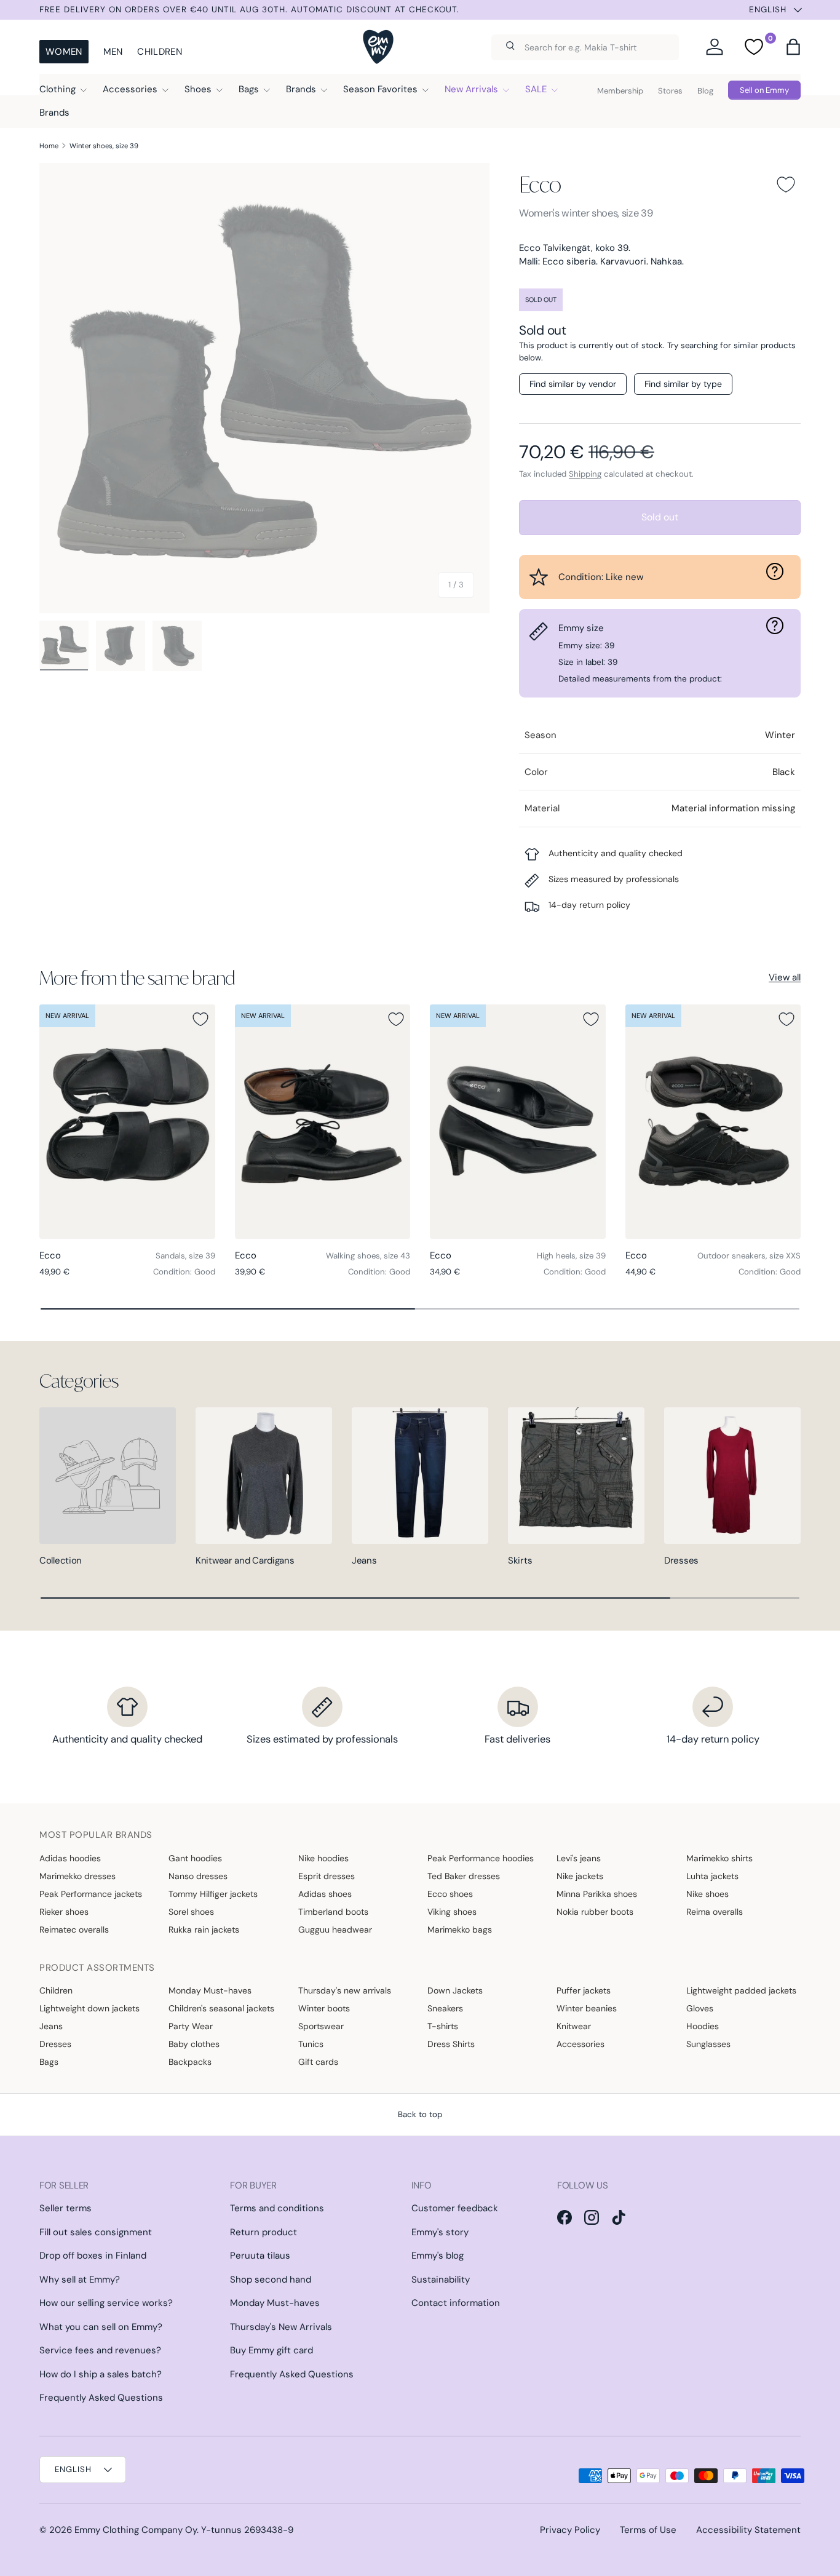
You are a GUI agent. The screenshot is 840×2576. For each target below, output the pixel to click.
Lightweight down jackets (89, 2008)
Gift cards (318, 2062)
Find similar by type (683, 384)
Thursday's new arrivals (345, 1990)
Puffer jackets (584, 1990)
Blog (705, 91)
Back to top (420, 2114)
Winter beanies (587, 2008)
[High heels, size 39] (518, 1122)
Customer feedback (455, 2208)
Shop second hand (271, 2280)
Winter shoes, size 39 (104, 146)
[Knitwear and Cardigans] (264, 1476)
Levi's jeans (579, 1858)
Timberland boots (333, 1912)
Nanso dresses (198, 1876)
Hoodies (703, 2026)
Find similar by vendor (573, 384)
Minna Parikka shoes (597, 1894)
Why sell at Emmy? (80, 2280)
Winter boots (324, 2008)
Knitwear (574, 2026)
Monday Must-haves (210, 1990)
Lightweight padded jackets (741, 1990)
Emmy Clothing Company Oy (136, 2530)
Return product (263, 2232)
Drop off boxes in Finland (93, 2256)
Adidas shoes (325, 1894)
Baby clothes (194, 2044)
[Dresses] (732, 1476)
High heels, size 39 (571, 1256)
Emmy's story (440, 2232)
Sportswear (321, 2026)
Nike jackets (580, 1876)
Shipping (585, 474)
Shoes (198, 89)
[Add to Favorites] (786, 185)
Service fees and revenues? (100, 2350)
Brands (301, 89)
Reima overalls (715, 1912)
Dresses (681, 1560)
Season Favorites (380, 89)
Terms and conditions (277, 2208)
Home (49, 146)
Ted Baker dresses (464, 1876)
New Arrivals (471, 89)
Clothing (57, 89)
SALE (536, 89)
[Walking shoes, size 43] (323, 1122)
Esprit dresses (327, 1876)
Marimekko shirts (719, 1858)
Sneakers (445, 2008)
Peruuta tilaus (260, 2256)
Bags (249, 89)
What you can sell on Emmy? (101, 2327)
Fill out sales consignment (96, 2232)
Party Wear (191, 2026)
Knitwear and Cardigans (245, 1560)
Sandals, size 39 (185, 1256)
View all (785, 977)
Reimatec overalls (74, 1930)
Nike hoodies (323, 1858)
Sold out (660, 517)
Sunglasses (708, 2044)
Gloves (700, 2008)
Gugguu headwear (335, 1930)
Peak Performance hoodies (481, 1858)
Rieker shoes (64, 1912)
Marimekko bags (460, 1930)
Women (64, 52)
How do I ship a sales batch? (101, 2374)
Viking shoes (452, 1912)
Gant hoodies (195, 1858)
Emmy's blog (438, 2256)
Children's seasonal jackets (221, 2008)
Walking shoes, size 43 (368, 1256)
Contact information (456, 2303)
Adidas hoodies (70, 1858)
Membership (620, 91)
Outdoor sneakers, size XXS (749, 1256)
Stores (670, 91)
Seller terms (65, 2208)
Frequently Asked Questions (101, 2398)
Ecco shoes (450, 1894)
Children (159, 52)
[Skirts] (576, 1476)
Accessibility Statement (748, 2530)
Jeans (364, 1560)
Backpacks (190, 2062)
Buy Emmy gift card (271, 2350)
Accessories (130, 89)
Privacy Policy (570, 2530)
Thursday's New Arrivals (281, 2327)
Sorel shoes (191, 1912)
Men (113, 52)
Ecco (540, 184)
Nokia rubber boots (595, 1912)
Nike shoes (707, 1894)
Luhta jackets (712, 1876)
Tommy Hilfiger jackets (213, 1894)
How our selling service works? (106, 2303)
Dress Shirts (451, 2044)
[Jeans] (420, 1476)
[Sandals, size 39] (127, 1122)
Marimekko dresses (77, 1876)
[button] (793, 47)
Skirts (520, 1560)
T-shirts (443, 2026)
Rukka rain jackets (204, 1930)
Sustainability (441, 2280)
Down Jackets (455, 1990)
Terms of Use (648, 2530)
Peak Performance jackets (91, 1894)
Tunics (311, 2044)
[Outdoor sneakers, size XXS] (713, 1122)
